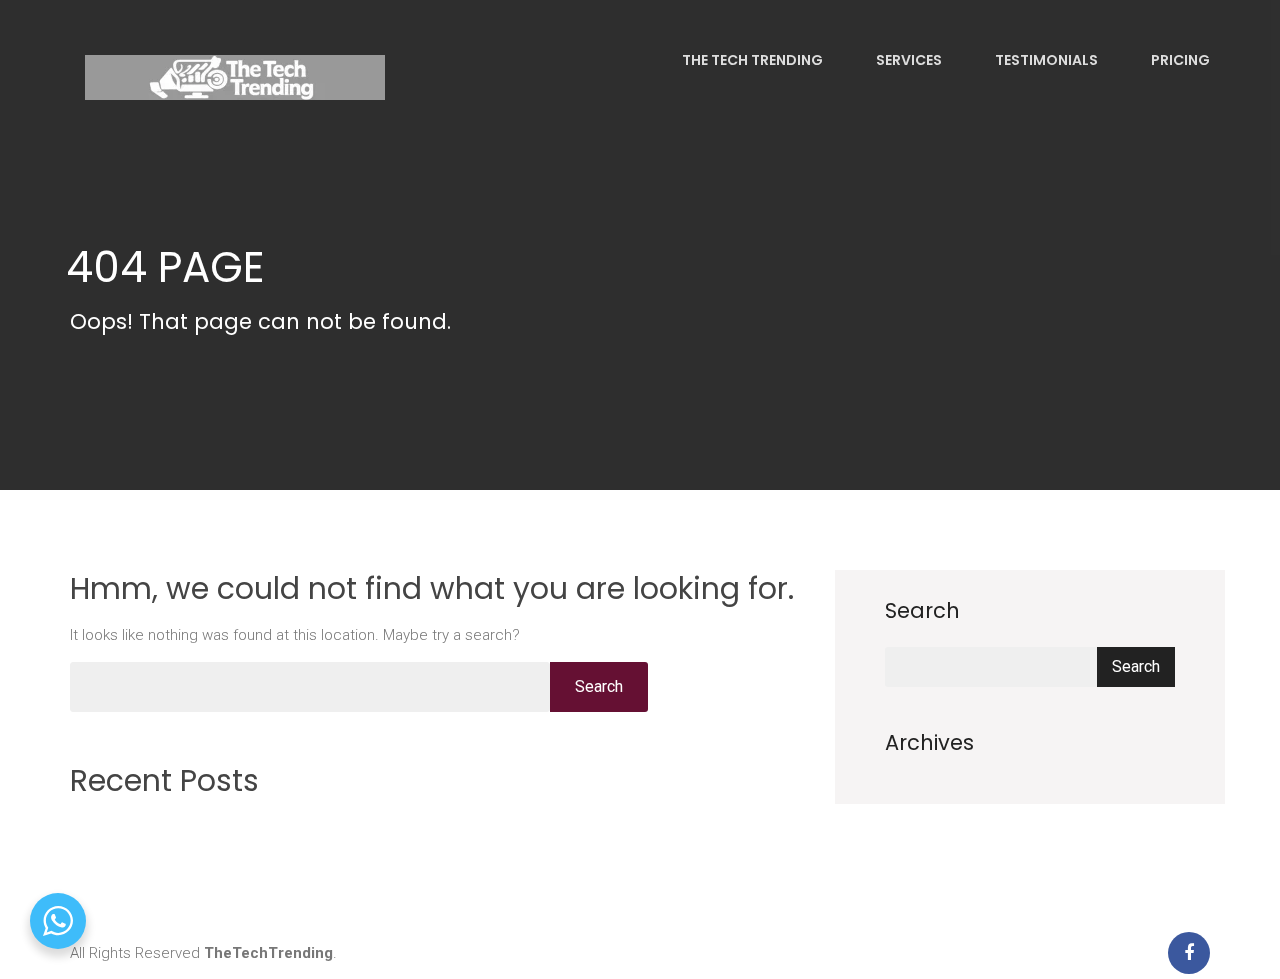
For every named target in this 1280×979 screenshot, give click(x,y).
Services (907, 60)
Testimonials (1045, 60)
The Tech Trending (751, 60)
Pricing (1179, 60)
